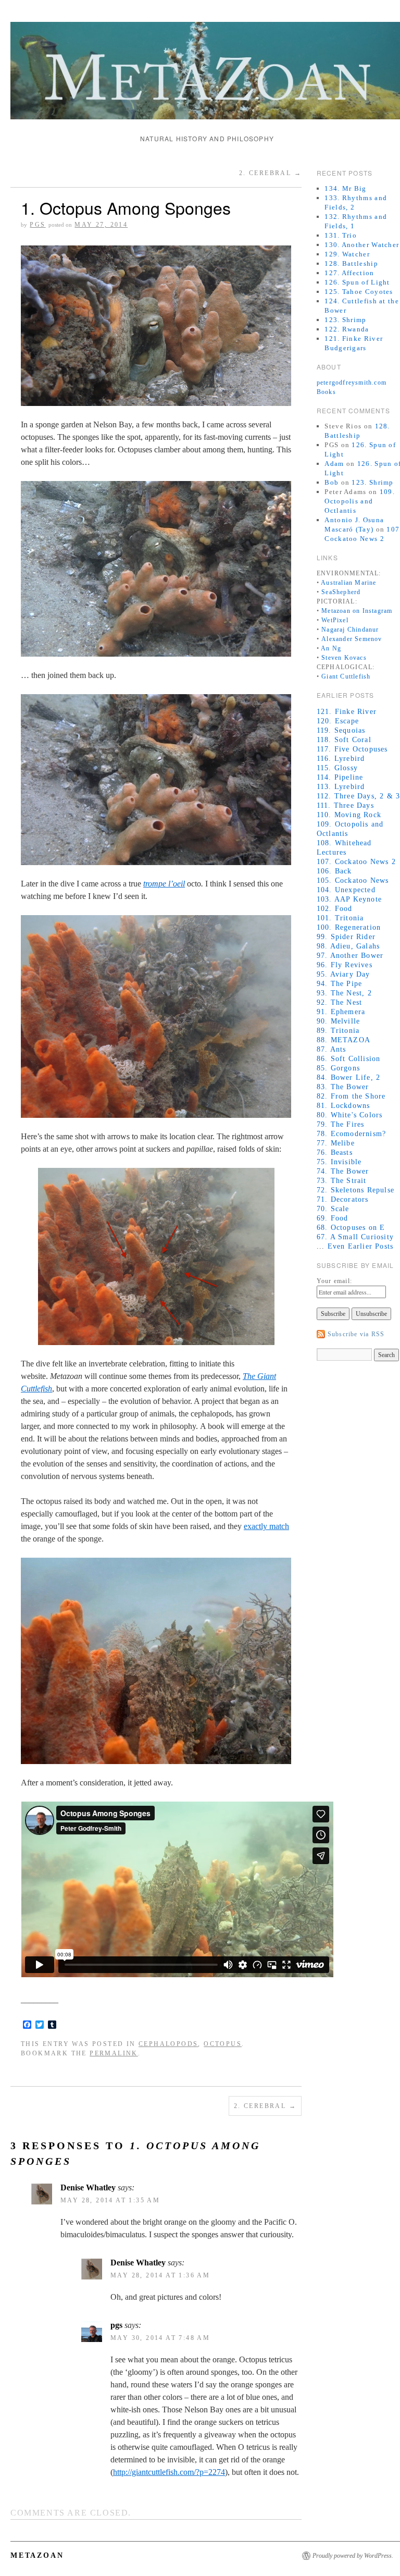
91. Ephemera (341, 1012)
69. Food (333, 1218)
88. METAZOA (343, 1040)
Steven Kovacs (344, 658)
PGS (37, 225)
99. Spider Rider (346, 937)
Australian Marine (348, 583)
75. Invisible (339, 1162)
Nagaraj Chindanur (350, 630)
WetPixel (335, 620)
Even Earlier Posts (361, 1246)
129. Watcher (347, 254)
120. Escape (338, 721)
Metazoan (37, 2555)
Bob (332, 482)
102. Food (335, 909)
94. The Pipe (339, 984)
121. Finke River (347, 712)
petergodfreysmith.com (352, 383)
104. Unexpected (346, 890)
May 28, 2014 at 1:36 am (160, 2275)
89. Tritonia (338, 1031)
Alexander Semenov (352, 639)
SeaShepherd (341, 592)
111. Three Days (345, 805)
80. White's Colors (350, 1115)
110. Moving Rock (349, 815)
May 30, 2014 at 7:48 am (160, 2338)
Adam (334, 464)
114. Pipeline (340, 777)
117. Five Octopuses (352, 749)
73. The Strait (342, 1181)
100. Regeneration (349, 927)
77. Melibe (336, 1143)
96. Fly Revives (345, 965)
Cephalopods (168, 2044)
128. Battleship (351, 263)
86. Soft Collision (349, 1059)
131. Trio (341, 235)
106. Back (334, 871)
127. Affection (349, 273)
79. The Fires (341, 1124)
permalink (114, 2053)
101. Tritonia (340, 918)
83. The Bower (343, 1087)
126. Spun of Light (357, 282)
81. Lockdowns (343, 1106)
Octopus (223, 2044)
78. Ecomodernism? (351, 1134)
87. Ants (332, 1049)
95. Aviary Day (343, 974)
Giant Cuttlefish (346, 676)
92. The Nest (339, 1002)
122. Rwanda (347, 329)
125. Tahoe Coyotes (359, 292)
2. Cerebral (270, 173)
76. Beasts (335, 1153)
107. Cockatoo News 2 (356, 862)
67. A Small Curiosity (355, 1237)
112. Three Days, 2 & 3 (358, 796)
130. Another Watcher (362, 245)
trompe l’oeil (164, 884)
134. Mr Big (345, 188)
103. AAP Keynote (349, 899)
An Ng (331, 648)
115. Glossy (337, 768)
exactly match (266, 1526)
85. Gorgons (338, 1068)
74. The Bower (343, 1171)
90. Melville (338, 1021)
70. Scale (333, 1209)
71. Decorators (343, 1199)
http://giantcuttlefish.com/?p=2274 (169, 2472)
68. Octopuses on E (351, 1228)
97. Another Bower (350, 956)
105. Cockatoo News (353, 880)
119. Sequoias (341, 730)
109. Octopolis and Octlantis (360, 501)
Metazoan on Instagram (357, 611)
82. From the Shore (351, 1096)
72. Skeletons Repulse (355, 1190)
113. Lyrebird (341, 787)
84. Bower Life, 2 (348, 1077)
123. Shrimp (345, 320)
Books (326, 392)
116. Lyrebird (341, 759)
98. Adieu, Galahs (348, 946)
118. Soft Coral (344, 740)
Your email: (334, 1281)
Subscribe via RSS (356, 1334)
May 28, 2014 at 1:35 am (110, 2200)
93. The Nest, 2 (344, 993)
